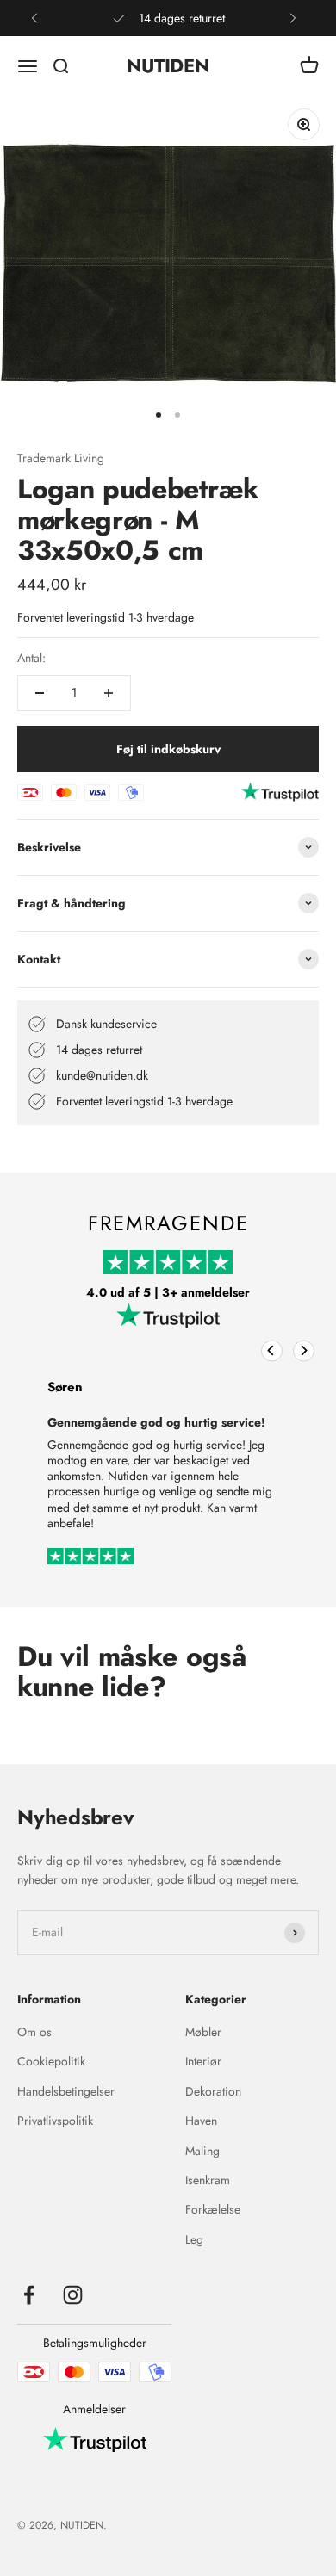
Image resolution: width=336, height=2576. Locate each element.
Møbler (203, 2032)
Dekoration (213, 2091)
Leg (194, 2239)
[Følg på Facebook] (29, 2295)
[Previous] (272, 1350)
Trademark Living (61, 458)
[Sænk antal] (40, 693)
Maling (202, 2151)
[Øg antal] (109, 693)
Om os (34, 2032)
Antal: (31, 658)
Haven (201, 2121)
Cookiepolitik (51, 2061)
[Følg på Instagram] (73, 2295)
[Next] (304, 1350)
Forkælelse (213, 2209)
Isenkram (208, 2180)
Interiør (203, 2061)
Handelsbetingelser (66, 2091)
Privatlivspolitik (55, 2121)
